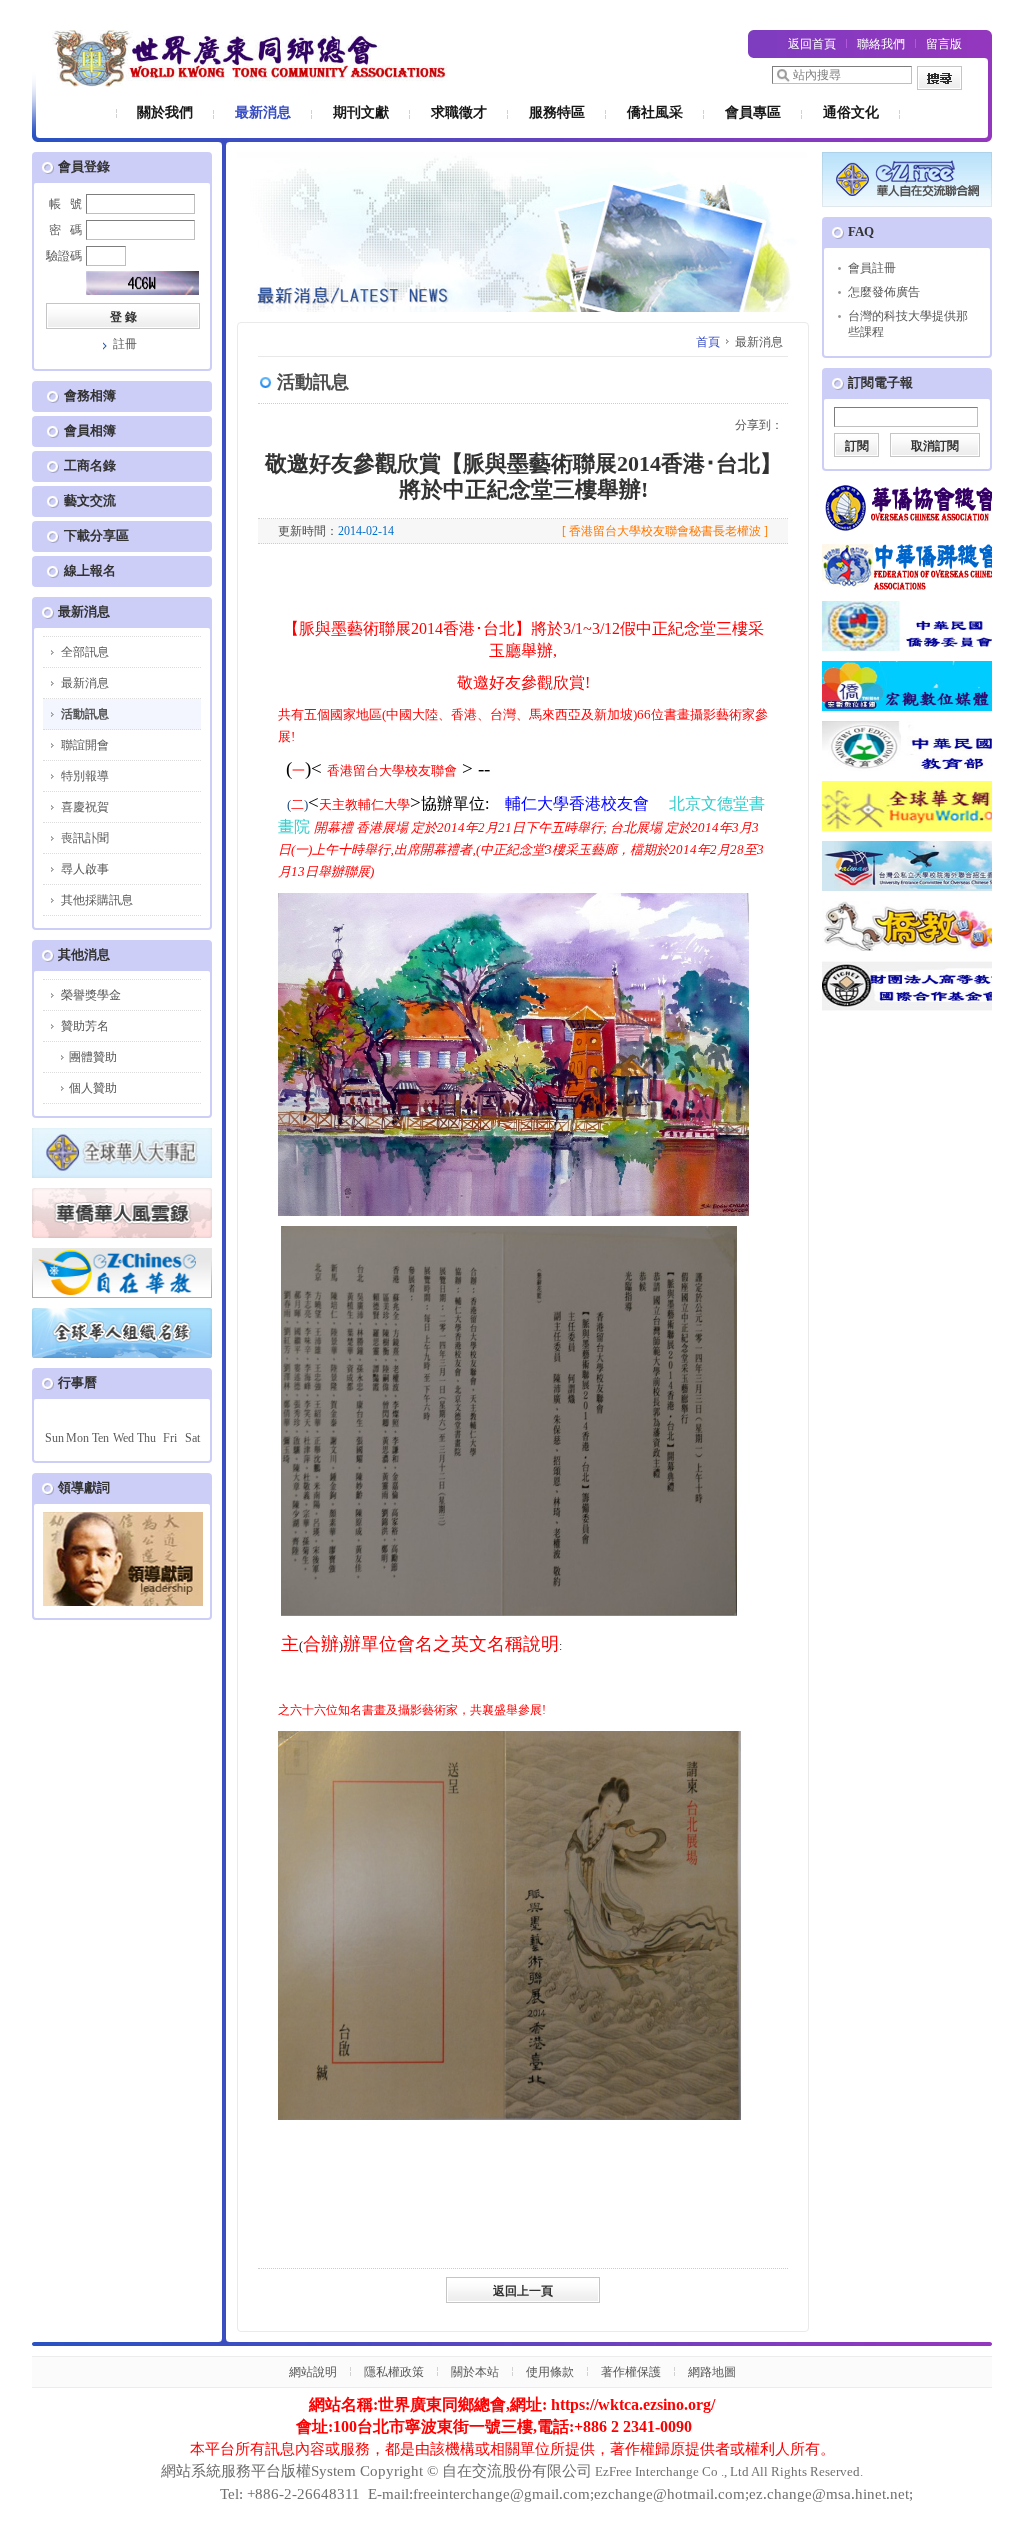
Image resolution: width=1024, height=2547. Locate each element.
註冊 (125, 344)
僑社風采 (655, 112)
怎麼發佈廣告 (884, 292)
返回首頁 (812, 44)
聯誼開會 (85, 745)
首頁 (708, 342)
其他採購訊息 (97, 900)
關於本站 (475, 2372)
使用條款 (550, 2372)
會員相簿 (90, 430)
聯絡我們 (881, 44)
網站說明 (313, 2372)
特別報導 (85, 776)
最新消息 (263, 112)
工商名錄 (90, 465)
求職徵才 (459, 112)
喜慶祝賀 (85, 807)
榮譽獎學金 (91, 995)
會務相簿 (90, 395)
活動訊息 (85, 714)
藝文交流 (90, 500)
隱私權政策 (394, 2372)
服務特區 (557, 112)
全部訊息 (85, 652)
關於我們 (165, 112)
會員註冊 (872, 268)
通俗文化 (851, 112)
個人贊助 (93, 1088)
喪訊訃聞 (85, 838)
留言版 (944, 44)
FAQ (861, 231)
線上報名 (90, 570)
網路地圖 (712, 2372)
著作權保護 (631, 2372)
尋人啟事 (85, 869)
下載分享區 (96, 535)
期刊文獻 (361, 112)
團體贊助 (93, 1057)
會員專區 (753, 112)
